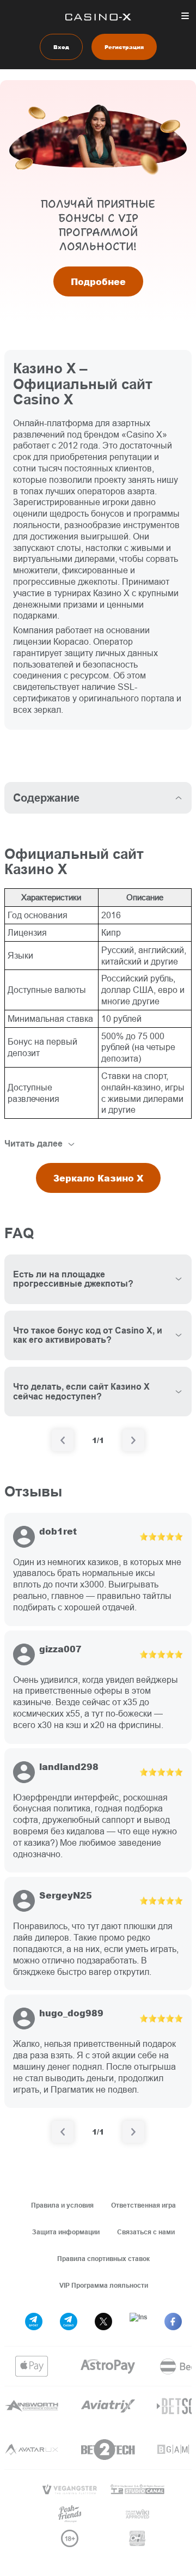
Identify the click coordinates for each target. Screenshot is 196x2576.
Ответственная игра (143, 2205)
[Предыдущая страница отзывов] (63, 2132)
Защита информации (66, 2232)
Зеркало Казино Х (98, 1178)
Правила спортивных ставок (103, 2259)
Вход (61, 47)
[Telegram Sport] (34, 2322)
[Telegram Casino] (69, 2322)
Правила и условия (62, 2205)
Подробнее (98, 281)
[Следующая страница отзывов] (133, 2132)
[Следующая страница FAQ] (133, 1440)
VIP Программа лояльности (104, 2285)
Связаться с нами (146, 2232)
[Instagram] (138, 2322)
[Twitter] (103, 2322)
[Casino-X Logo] (98, 17)
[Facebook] (173, 2322)
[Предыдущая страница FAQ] (63, 1440)
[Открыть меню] (185, 16)
